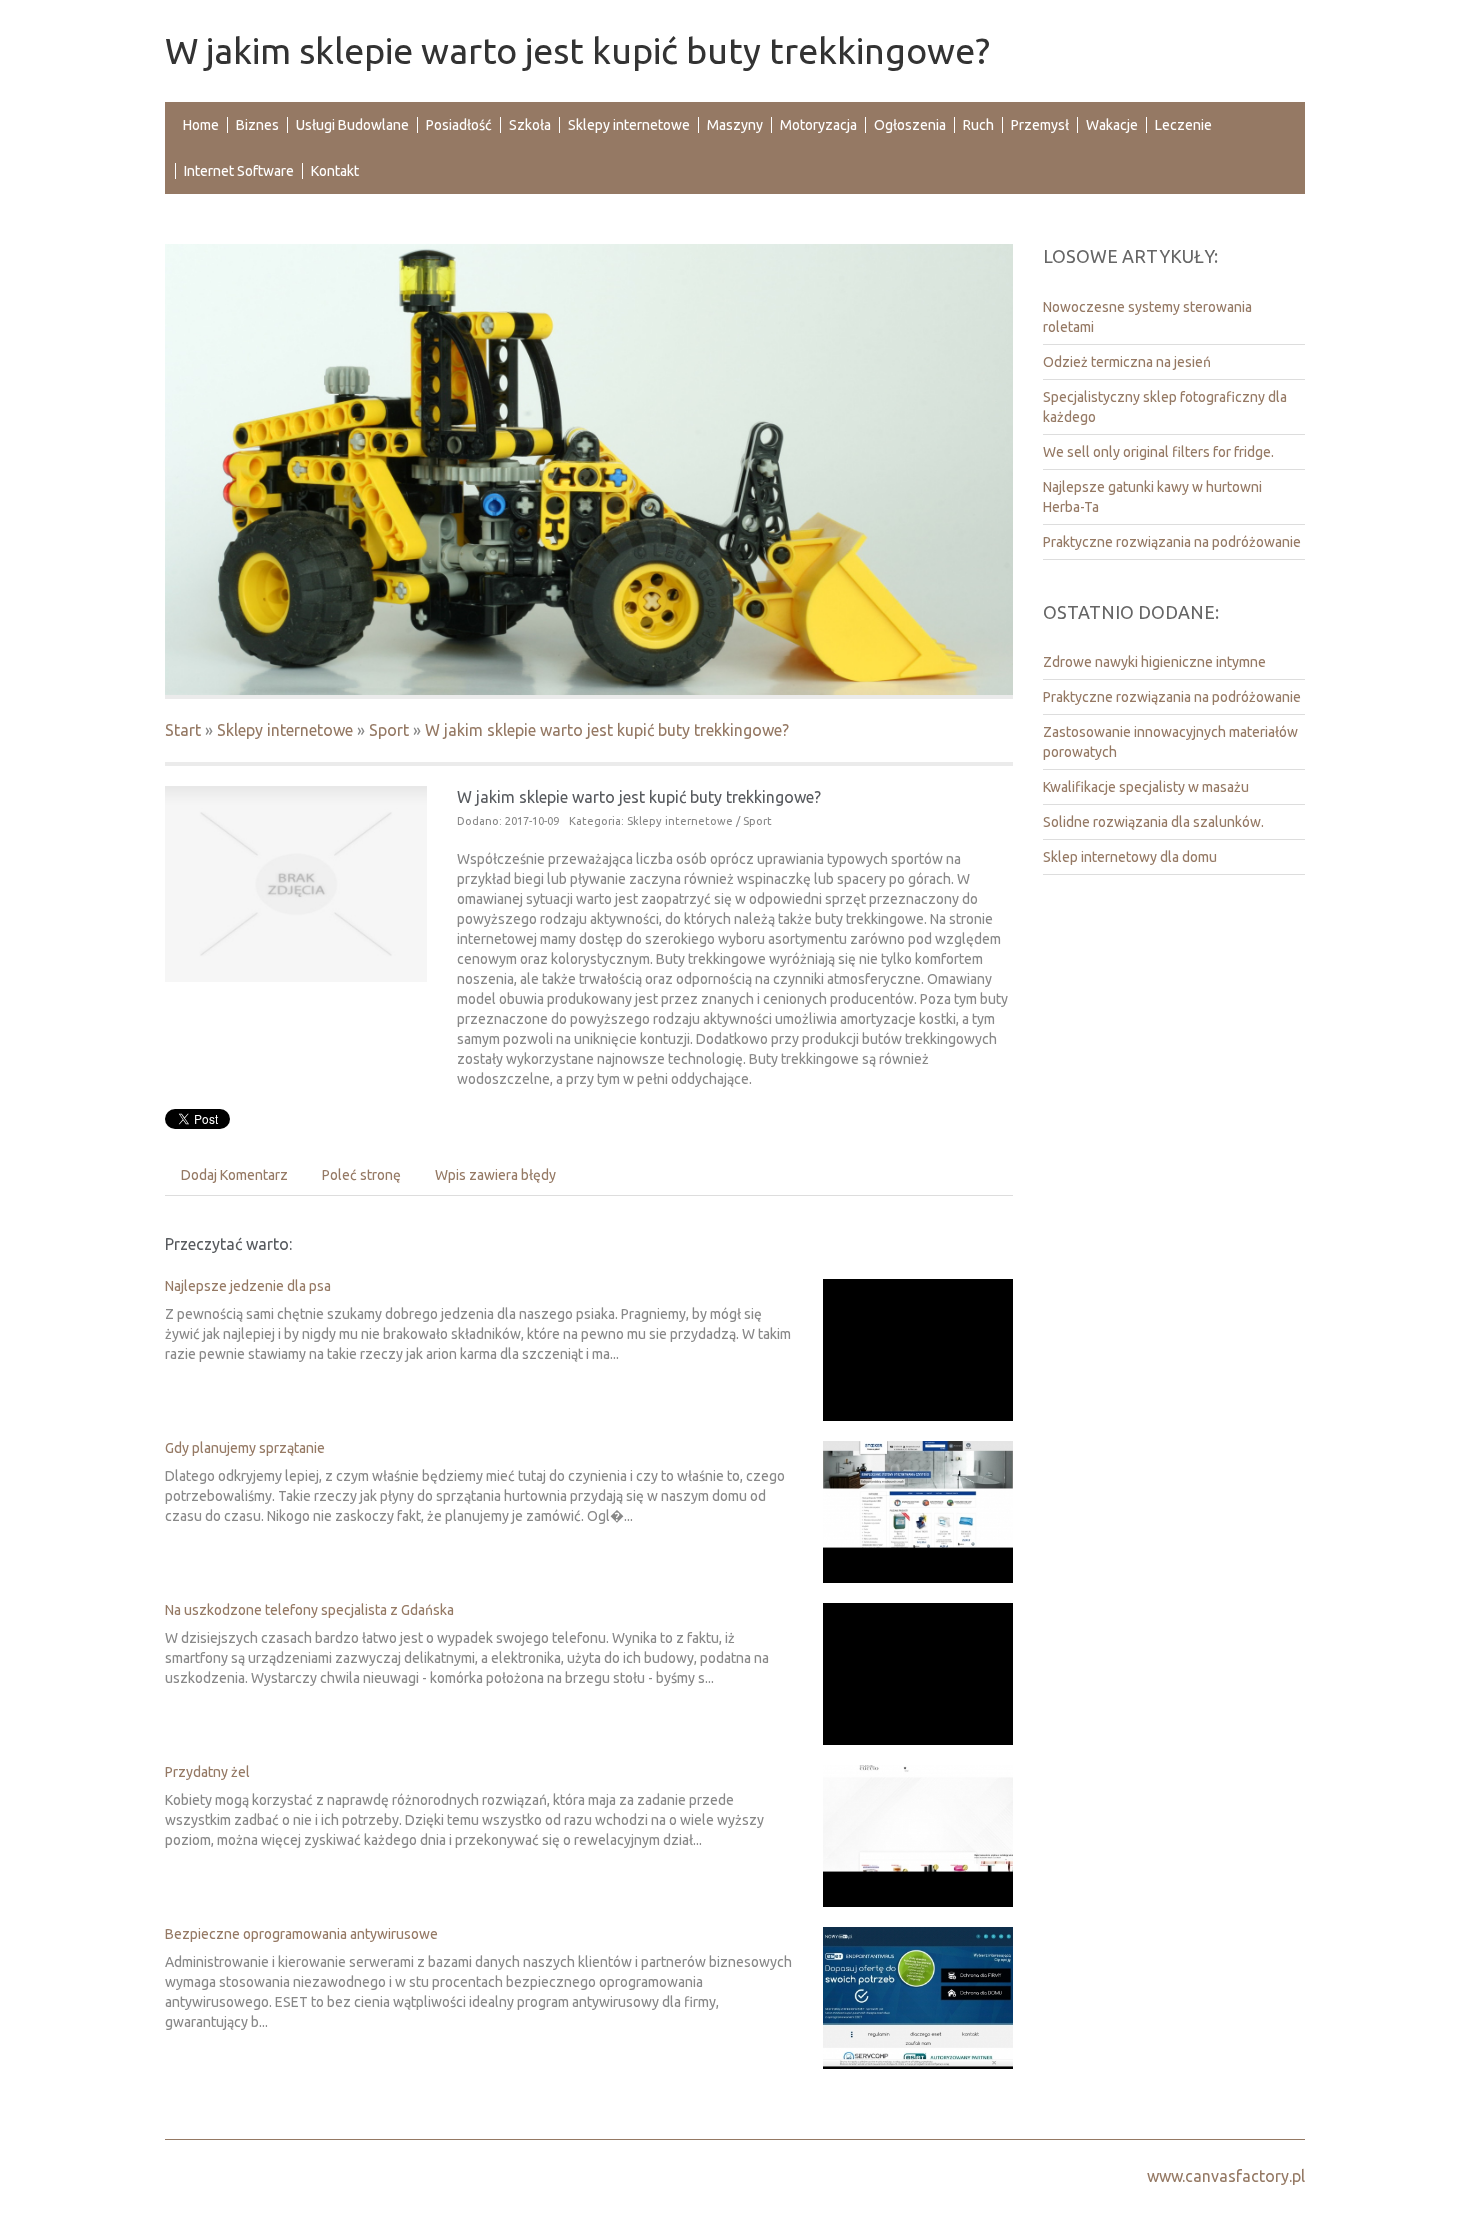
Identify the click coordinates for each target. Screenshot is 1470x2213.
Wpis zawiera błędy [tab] (495, 1175)
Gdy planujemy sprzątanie (245, 1448)
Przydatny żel (207, 1772)
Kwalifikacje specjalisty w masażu (1146, 787)
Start (183, 730)
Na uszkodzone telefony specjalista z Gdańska (309, 1610)
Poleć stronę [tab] (361, 1175)
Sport (389, 730)
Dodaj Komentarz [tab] (234, 1175)
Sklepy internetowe (285, 730)
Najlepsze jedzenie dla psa (248, 1286)
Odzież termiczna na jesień (1127, 362)
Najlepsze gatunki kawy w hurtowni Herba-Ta (1152, 497)
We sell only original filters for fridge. (1158, 452)
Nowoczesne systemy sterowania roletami (1147, 317)
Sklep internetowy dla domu (1130, 857)
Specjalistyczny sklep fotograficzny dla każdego (1165, 407)
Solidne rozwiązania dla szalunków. (1153, 822)
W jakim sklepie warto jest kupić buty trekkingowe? (607, 730)
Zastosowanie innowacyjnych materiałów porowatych (1170, 742)
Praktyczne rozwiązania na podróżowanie (1172, 542)
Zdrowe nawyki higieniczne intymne (1154, 662)
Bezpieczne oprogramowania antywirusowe (301, 1934)
